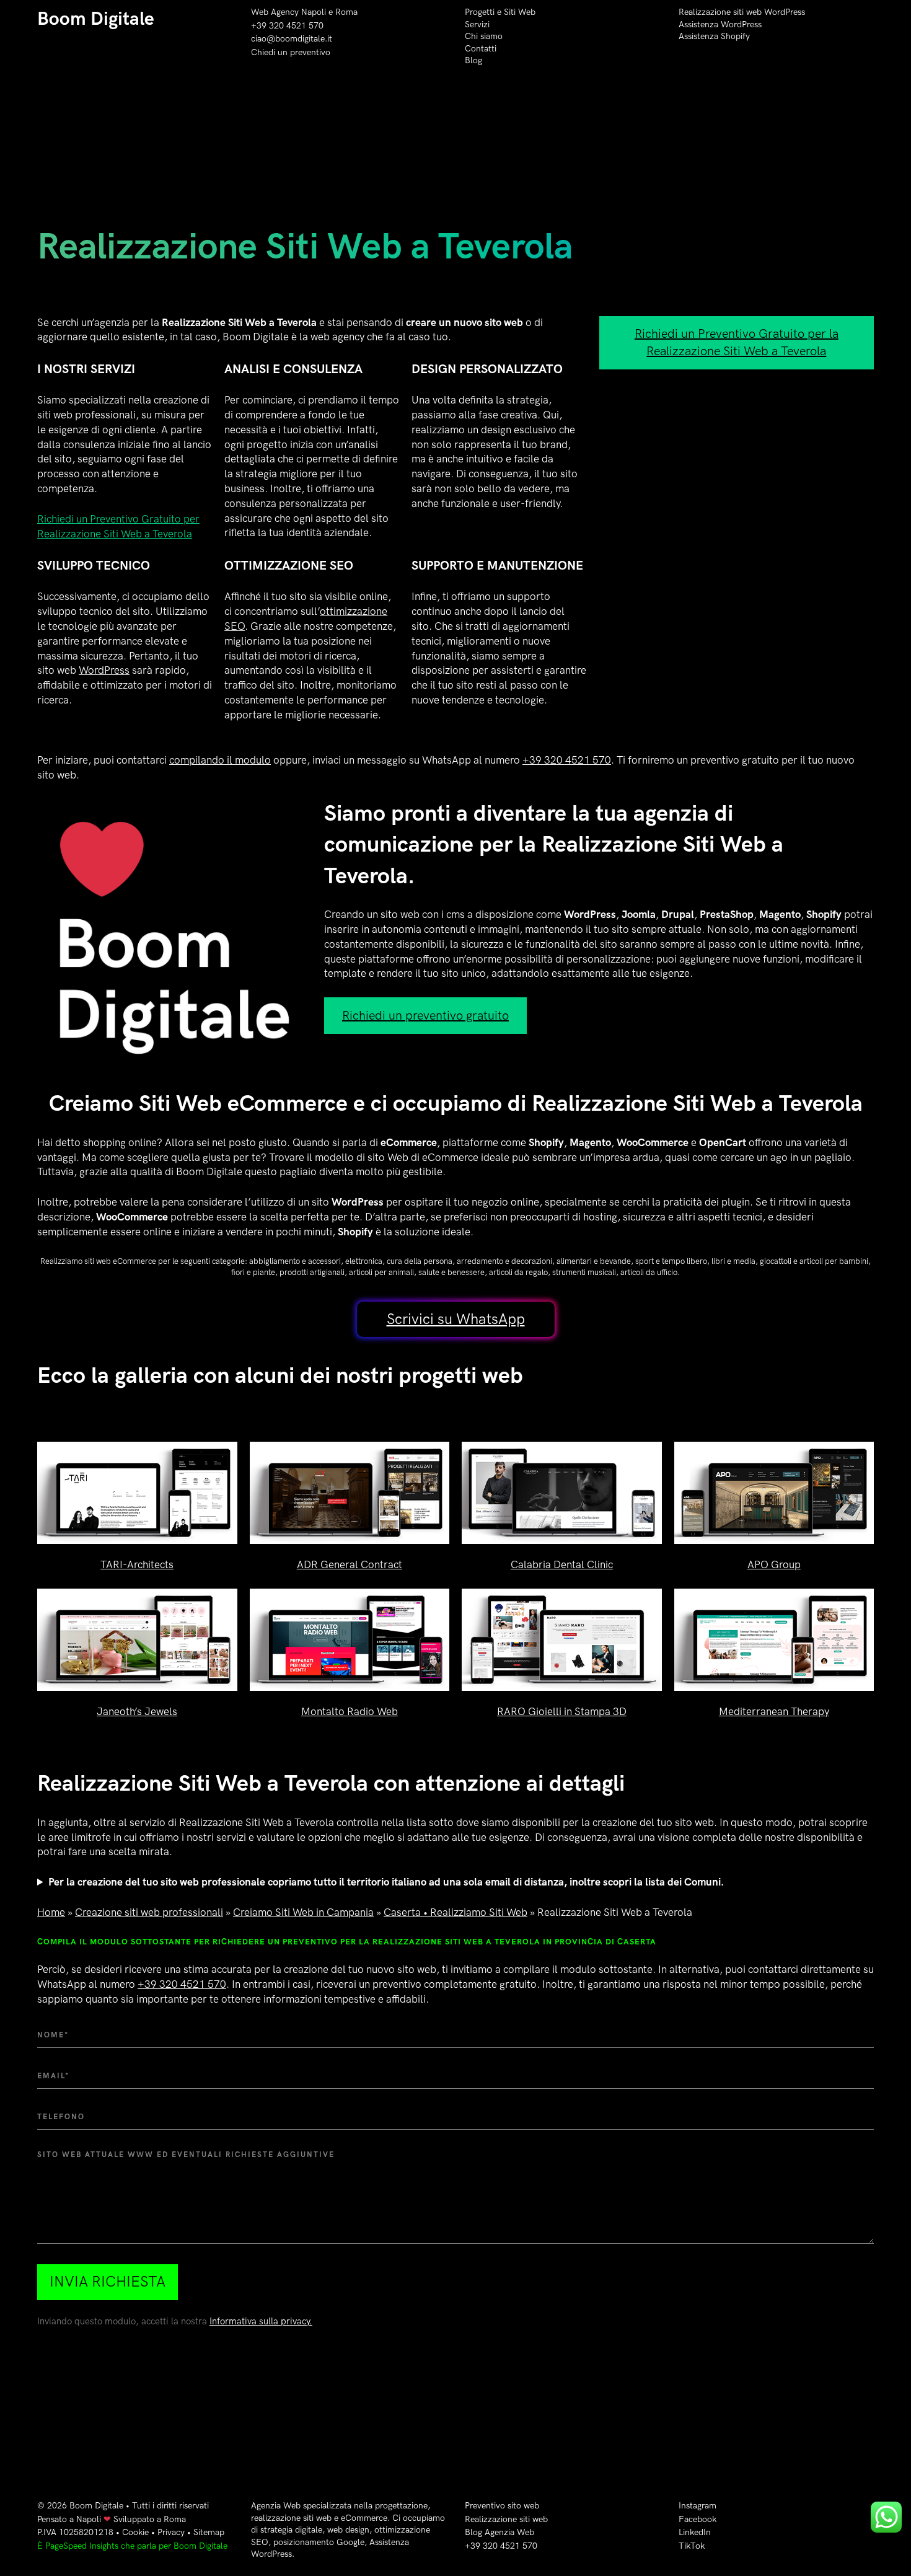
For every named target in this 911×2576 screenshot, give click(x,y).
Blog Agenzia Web (500, 2532)
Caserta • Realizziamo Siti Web (455, 1913)
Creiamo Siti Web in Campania (303, 1913)
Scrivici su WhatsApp (456, 1319)
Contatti (481, 49)
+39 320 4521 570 (287, 26)
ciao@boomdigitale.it (292, 39)
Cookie (135, 2532)
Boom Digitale (96, 19)
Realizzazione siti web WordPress (742, 12)
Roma (346, 12)
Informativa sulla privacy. (261, 2322)
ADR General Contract (350, 1565)
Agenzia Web (276, 2506)
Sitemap (209, 2532)
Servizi (477, 24)
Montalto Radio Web (350, 1712)
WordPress (104, 671)
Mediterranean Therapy (774, 1712)
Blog (473, 60)
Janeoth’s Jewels (137, 1712)
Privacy (171, 2532)
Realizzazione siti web (506, 2519)
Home (51, 1913)
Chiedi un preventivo (291, 52)
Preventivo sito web (502, 2506)
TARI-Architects (137, 1565)
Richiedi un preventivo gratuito (425, 1016)
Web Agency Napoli (288, 12)
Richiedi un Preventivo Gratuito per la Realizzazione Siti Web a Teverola (737, 343)
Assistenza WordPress (720, 24)
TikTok (692, 2546)
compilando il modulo (220, 761)
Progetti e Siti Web (500, 12)
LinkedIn (695, 2532)
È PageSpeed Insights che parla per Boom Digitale (132, 2546)
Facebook (698, 2519)
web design (348, 2530)
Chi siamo (484, 36)
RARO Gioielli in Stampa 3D (562, 1712)
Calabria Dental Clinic (562, 1565)
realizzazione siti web (291, 2518)
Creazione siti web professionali (149, 1913)
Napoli (89, 2519)
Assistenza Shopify (714, 36)
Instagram (698, 2506)
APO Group (774, 1565)
